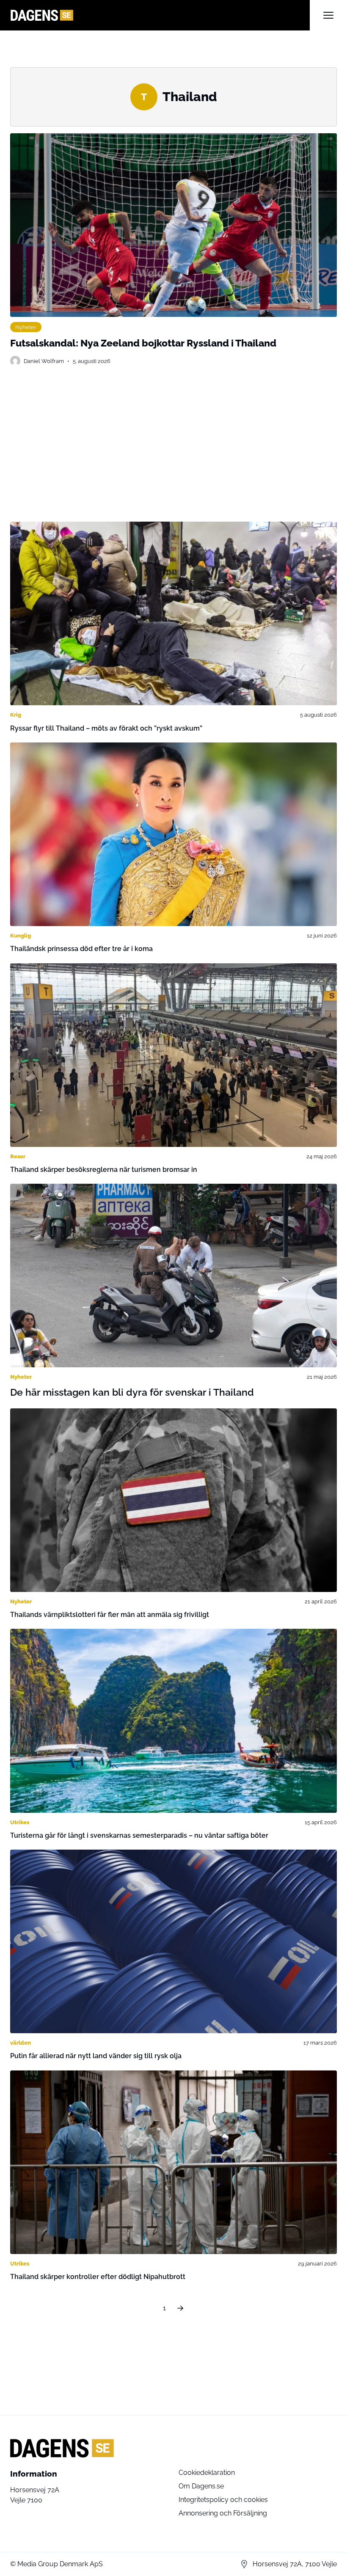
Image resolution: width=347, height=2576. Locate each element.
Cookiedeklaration (207, 2473)
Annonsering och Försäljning (223, 2513)
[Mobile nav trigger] (328, 15)
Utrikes (20, 1822)
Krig (16, 715)
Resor (18, 1156)
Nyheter (26, 327)
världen (21, 2043)
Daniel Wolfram (44, 361)
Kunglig (21, 935)
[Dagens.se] (160, 15)
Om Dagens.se (201, 2486)
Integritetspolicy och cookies (223, 2500)
